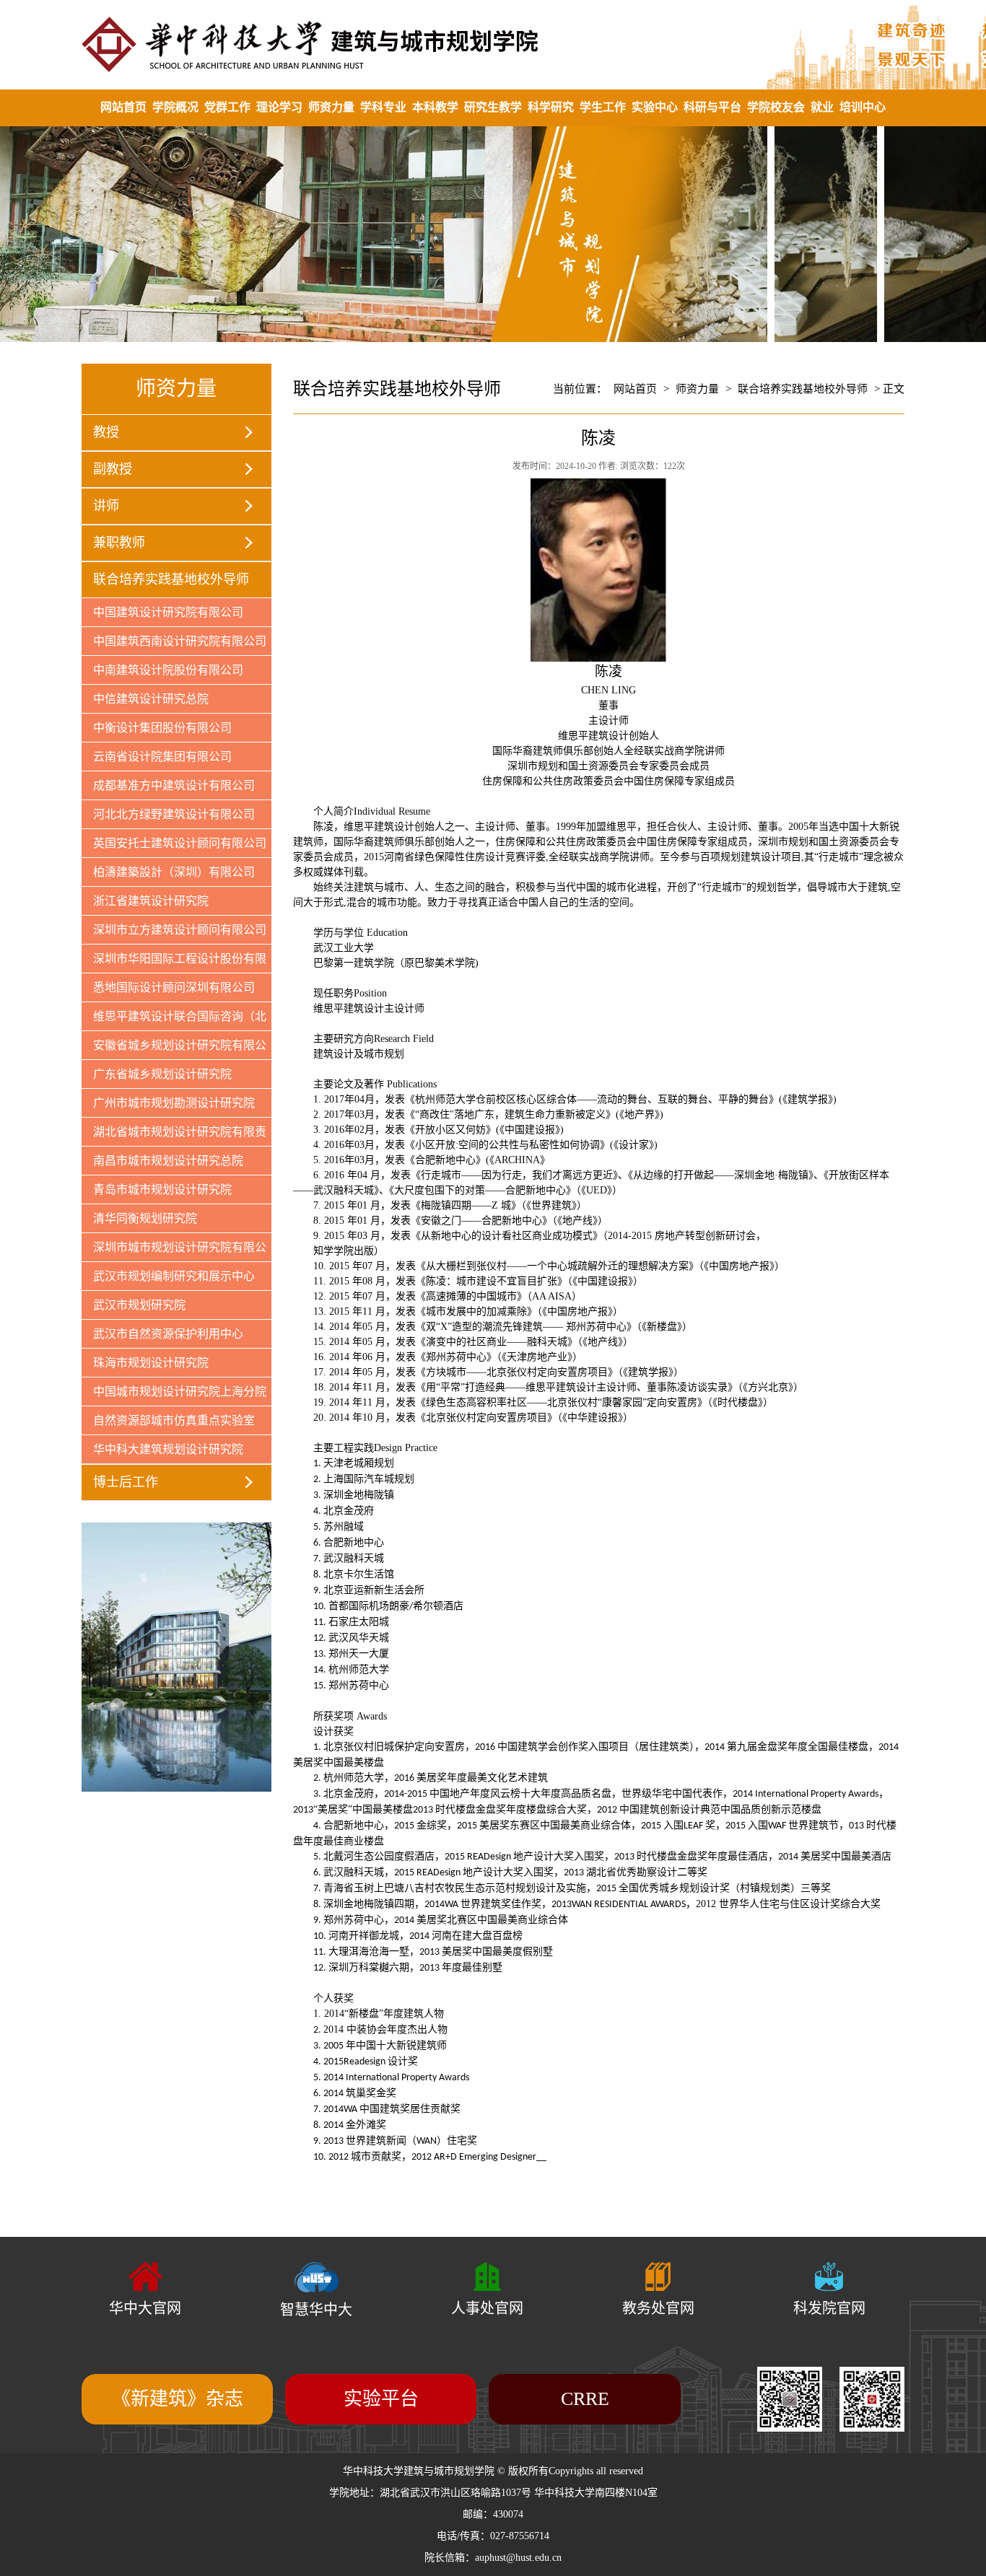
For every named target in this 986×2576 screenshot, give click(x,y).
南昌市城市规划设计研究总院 (168, 1161)
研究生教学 (493, 107)
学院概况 (175, 107)
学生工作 (603, 107)
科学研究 (551, 107)
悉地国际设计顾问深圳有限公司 (174, 987)
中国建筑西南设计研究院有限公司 (180, 641)
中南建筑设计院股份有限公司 (168, 670)
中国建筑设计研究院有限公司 (168, 612)
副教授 (113, 469)
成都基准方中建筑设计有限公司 (174, 785)
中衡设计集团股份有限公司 (162, 728)
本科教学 (435, 107)
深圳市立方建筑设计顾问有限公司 (180, 930)
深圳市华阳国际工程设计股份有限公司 (174, 963)
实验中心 (655, 107)
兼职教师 (119, 543)
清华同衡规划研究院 (145, 1218)
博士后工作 (126, 1482)
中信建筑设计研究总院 (151, 699)
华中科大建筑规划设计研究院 (168, 1449)
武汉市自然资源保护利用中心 (168, 1334)
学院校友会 (776, 107)
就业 (822, 107)
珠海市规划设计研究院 (151, 1363)
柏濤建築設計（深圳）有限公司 (174, 872)
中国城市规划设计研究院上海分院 (180, 1392)
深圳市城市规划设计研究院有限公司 (174, 1251)
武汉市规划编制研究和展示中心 (174, 1276)
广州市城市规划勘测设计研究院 (174, 1103)
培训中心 (863, 107)
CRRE (585, 2399)
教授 (106, 432)
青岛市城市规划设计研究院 (162, 1190)
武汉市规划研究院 (139, 1305)
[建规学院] (493, 44)
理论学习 (279, 107)
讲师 (106, 506)
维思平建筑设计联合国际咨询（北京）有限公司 (174, 1020)
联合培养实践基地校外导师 (171, 579)
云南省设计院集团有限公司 (162, 757)
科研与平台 (712, 107)
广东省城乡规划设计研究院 (162, 1074)
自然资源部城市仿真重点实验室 (174, 1420)
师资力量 (331, 107)
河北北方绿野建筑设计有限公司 (174, 814)
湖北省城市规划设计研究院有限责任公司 (174, 1136)
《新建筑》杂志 (178, 2399)
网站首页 (123, 107)
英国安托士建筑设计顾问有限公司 (180, 843)
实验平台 (381, 2399)
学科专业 (383, 107)
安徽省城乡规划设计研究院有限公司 (174, 1049)
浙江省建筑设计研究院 (151, 901)
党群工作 (227, 107)
